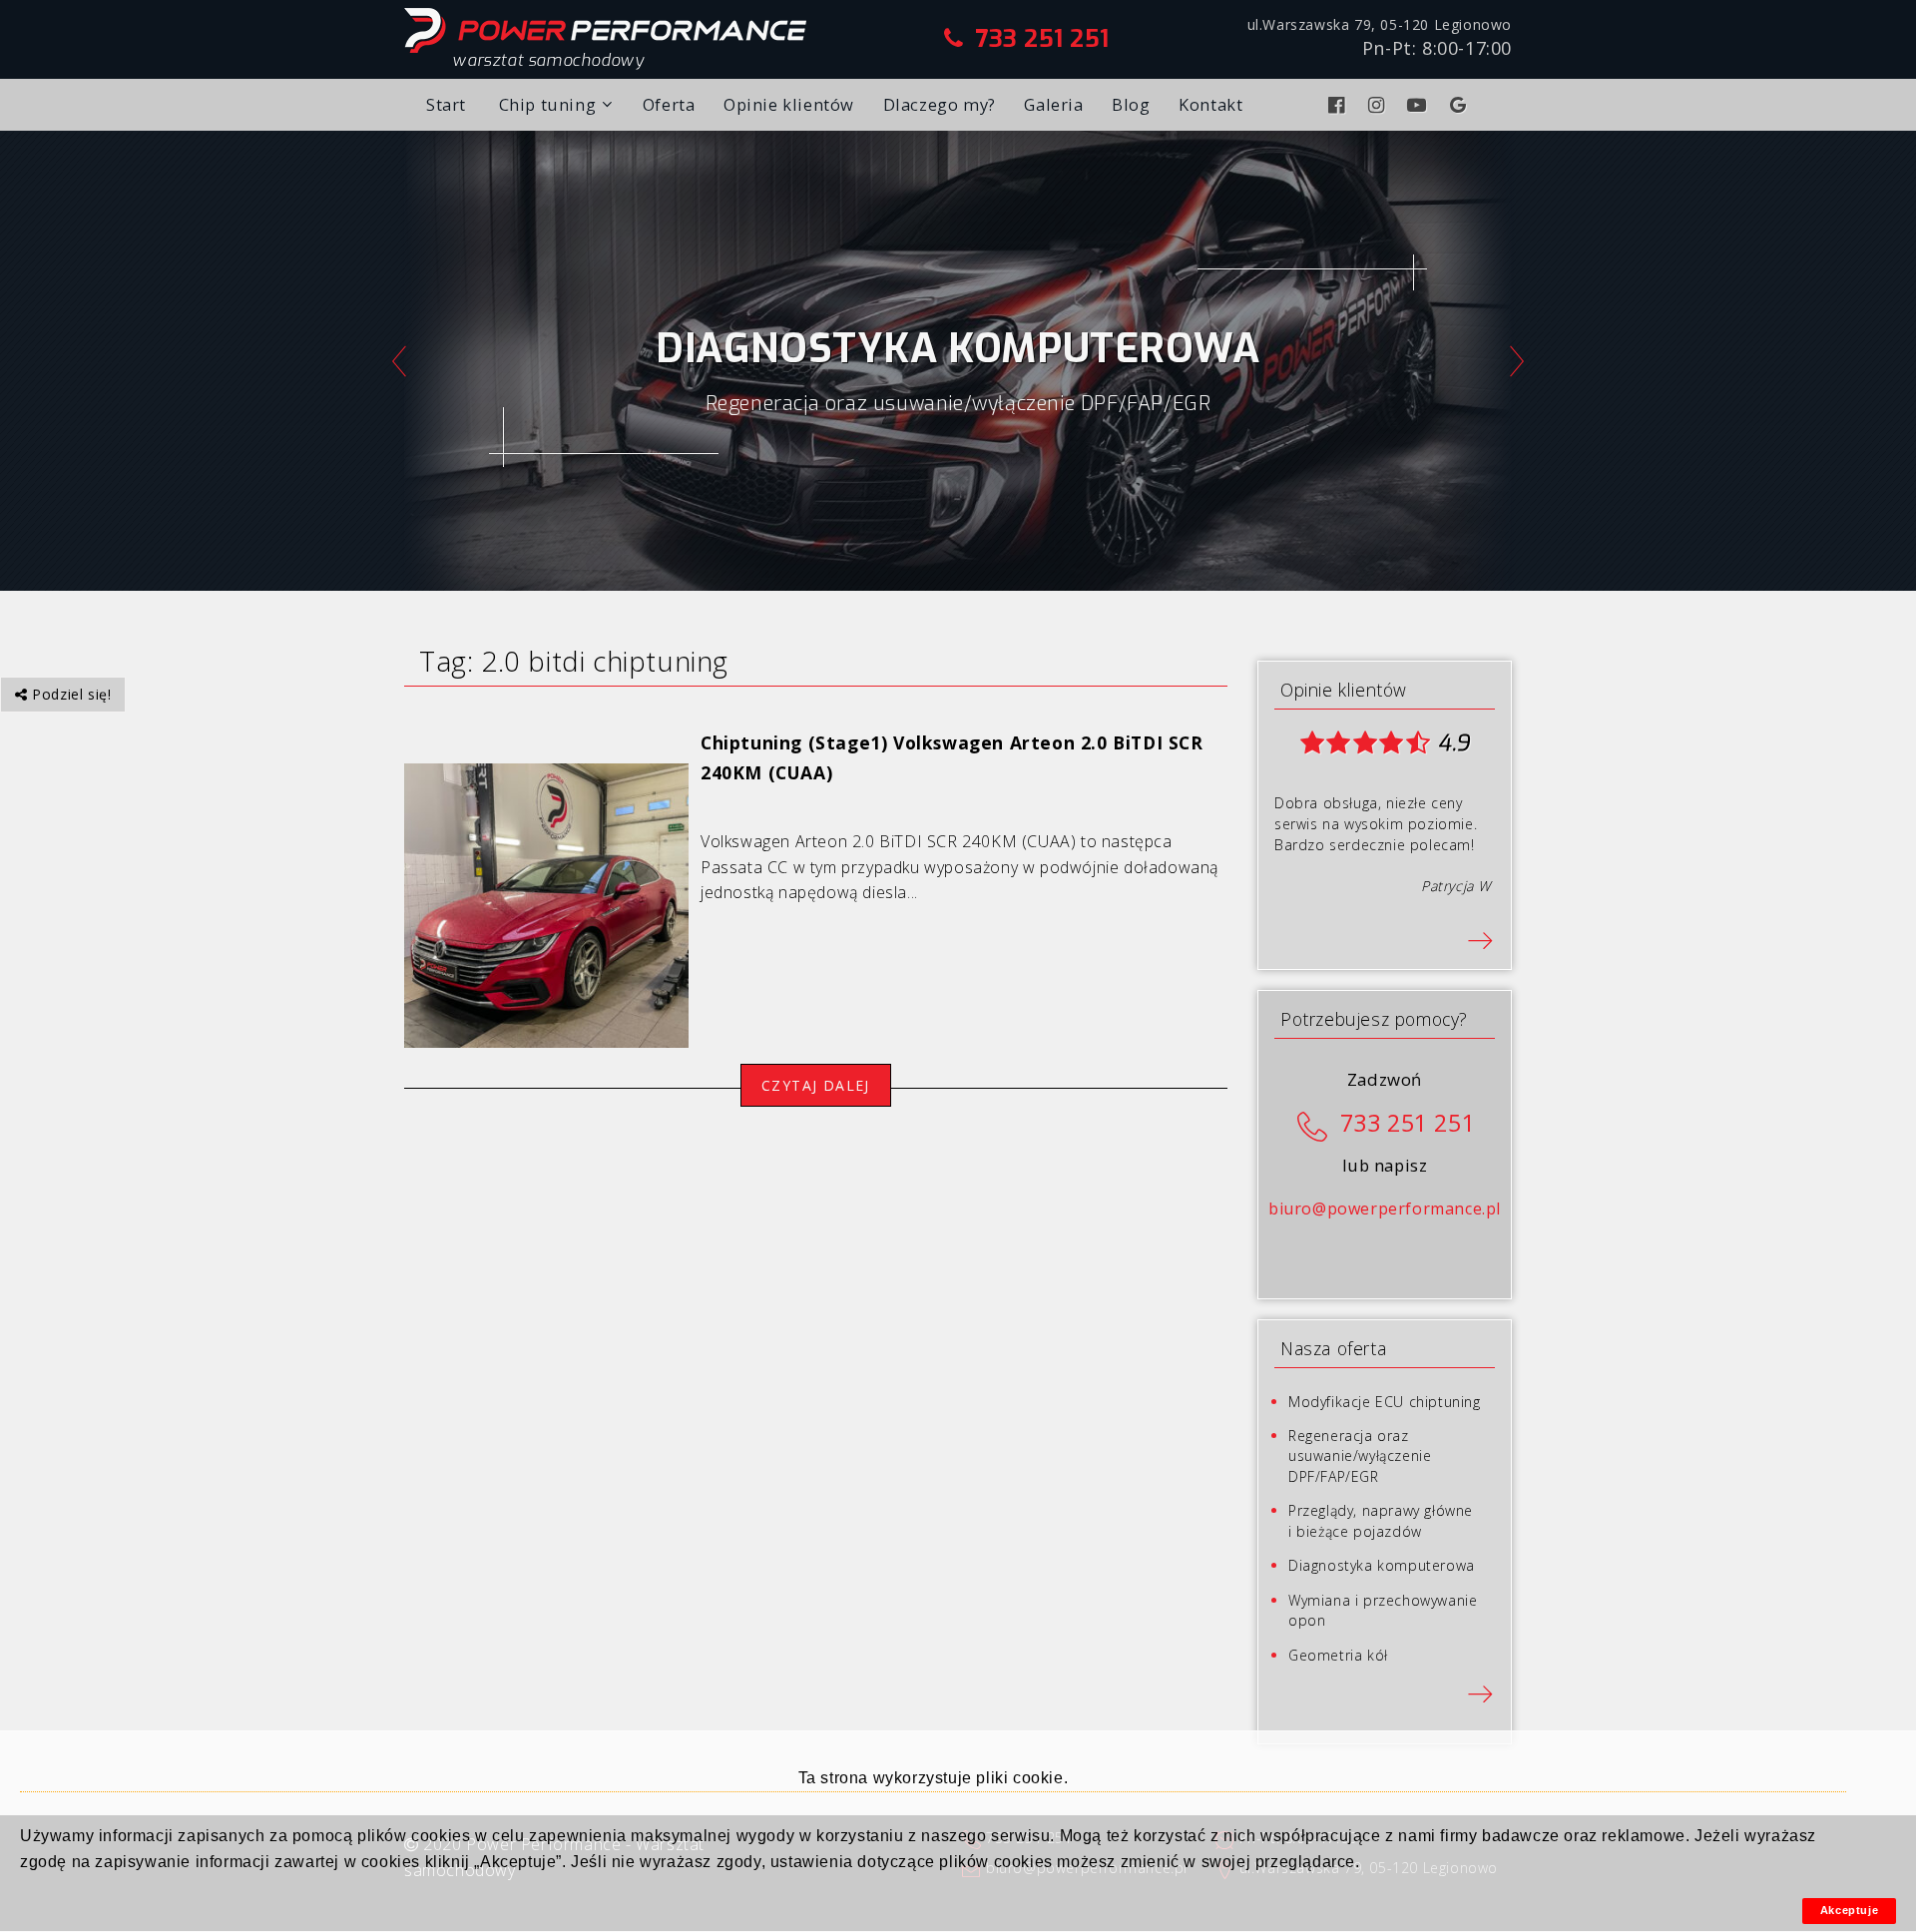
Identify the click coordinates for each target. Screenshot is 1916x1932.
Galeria (1053, 104)
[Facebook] (1339, 105)
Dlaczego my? (940, 104)
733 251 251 (1042, 39)
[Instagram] (1379, 105)
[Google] (1461, 105)
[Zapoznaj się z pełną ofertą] (1480, 1692)
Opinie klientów (789, 104)
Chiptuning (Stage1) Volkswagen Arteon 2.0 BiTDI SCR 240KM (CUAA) (952, 757)
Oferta (669, 104)
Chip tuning (548, 104)
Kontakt (1210, 104)
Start (446, 104)
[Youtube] (1420, 105)
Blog (1131, 104)
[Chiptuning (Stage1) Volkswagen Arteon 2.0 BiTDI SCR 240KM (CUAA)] (546, 904)
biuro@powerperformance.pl (1385, 1208)
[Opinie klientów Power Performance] (1480, 939)
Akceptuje (1849, 1910)
